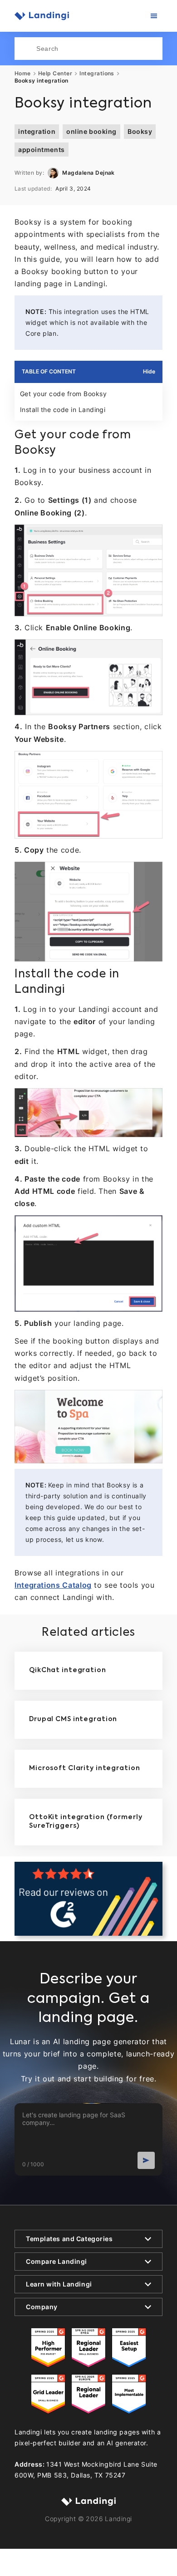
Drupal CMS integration (73, 1719)
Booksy (140, 131)
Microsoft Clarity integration (85, 1768)
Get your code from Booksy (63, 394)
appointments (42, 150)
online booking (91, 131)
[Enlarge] (151, 536)
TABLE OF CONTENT (49, 371)
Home (23, 74)
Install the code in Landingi (63, 410)
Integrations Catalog (53, 1585)
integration (37, 131)
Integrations (97, 74)
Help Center (55, 74)
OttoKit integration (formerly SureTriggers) (86, 1822)
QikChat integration (68, 1670)
